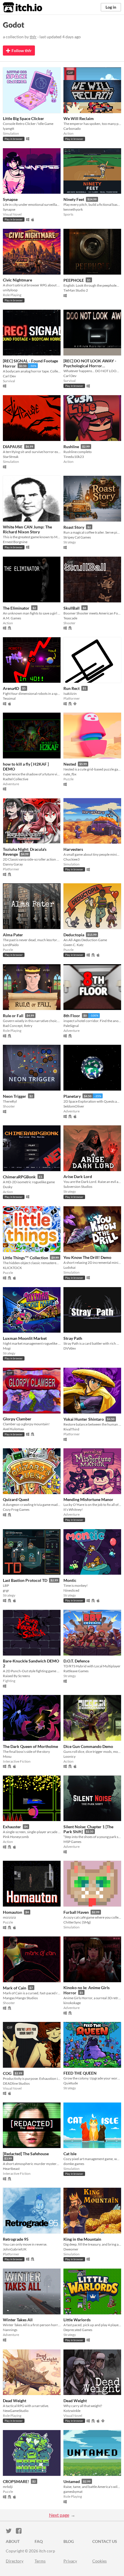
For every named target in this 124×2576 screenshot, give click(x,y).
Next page (59, 2515)
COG (7, 2073)
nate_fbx (70, 774)
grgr (6, 1590)
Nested (70, 764)
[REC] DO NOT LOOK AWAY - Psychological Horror (90, 363)
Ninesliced (71, 1590)
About (13, 2541)
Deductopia (74, 935)
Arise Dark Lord (78, 1176)
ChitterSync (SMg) (77, 1922)
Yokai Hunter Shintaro (84, 1419)
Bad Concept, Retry (18, 1026)
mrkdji (8, 2487)
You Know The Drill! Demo (87, 1257)
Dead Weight (15, 2401)
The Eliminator (16, 608)
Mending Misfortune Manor (88, 1499)
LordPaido (11, 945)
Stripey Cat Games (77, 537)
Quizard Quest (16, 1499)
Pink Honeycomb (16, 1837)
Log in (111, 7)
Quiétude (71, 2083)
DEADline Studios (16, 2083)
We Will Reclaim (79, 118)
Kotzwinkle (72, 2411)
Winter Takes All (18, 2320)
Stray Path (73, 1338)
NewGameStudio (16, 2411)
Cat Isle (70, 2154)
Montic (70, 1580)
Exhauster (12, 1827)
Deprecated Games (78, 2330)
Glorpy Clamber (17, 1419)
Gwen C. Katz (74, 945)
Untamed (72, 2481)
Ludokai (69, 1267)
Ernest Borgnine (15, 542)
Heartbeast (11, 2169)
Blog (69, 2541)
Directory (15, 2561)
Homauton (13, 1912)
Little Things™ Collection (26, 1258)
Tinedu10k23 (74, 457)
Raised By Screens (16, 1676)
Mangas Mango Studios (20, 1998)
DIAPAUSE (13, 447)
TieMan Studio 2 (76, 290)
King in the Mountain (82, 2239)
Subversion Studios (78, 1187)
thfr (33, 37)
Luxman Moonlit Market (25, 1338)
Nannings (10, 2330)
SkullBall (72, 608)
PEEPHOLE (74, 280)
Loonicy (69, 1756)
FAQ (39, 2541)
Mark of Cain (15, 1988)
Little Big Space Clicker (24, 118)
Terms (40, 2561)
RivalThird (71, 1429)
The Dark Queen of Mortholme (30, 1746)
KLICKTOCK (12, 1268)
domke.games (74, 2164)
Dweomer (71, 2249)
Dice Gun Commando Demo (88, 1746)
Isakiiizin (70, 694)
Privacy (70, 2561)
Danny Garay (13, 864)
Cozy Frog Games (16, 1509)
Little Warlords (77, 2320)
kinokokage (72, 2003)
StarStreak (11, 457)
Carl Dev (9, 376)
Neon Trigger (15, 1096)
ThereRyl (10, 1101)
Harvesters (73, 849)
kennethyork (73, 209)
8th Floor (72, 1016)
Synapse (10, 199)
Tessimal (9, 698)
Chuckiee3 (72, 859)
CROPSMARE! (16, 2481)
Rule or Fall (13, 1016)
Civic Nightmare (17, 280)
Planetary (72, 1096)
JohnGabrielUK (15, 2249)
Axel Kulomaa (13, 1429)
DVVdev (70, 1348)
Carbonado (72, 129)
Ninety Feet (74, 199)
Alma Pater (13, 935)
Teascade (70, 618)
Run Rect (72, 688)
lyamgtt (9, 129)
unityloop (10, 290)
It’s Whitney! (73, 1509)
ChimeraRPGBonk (19, 1177)
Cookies (99, 2561)
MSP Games (72, 1842)
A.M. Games (12, 618)
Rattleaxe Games (76, 1671)
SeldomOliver (74, 1106)
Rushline (71, 447)
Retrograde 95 (16, 2239)
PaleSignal (71, 1026)
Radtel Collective (16, 779)
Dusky (8, 1187)
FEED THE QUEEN (80, 2073)
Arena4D (11, 688)
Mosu (7, 1756)
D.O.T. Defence (76, 1661)
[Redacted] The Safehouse (26, 2154)
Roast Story (74, 527)
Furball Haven (76, 1912)
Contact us (105, 2541)
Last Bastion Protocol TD (25, 1580)
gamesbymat (73, 2492)
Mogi (7, 1348)
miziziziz (10, 1917)
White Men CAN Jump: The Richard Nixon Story (27, 529)
